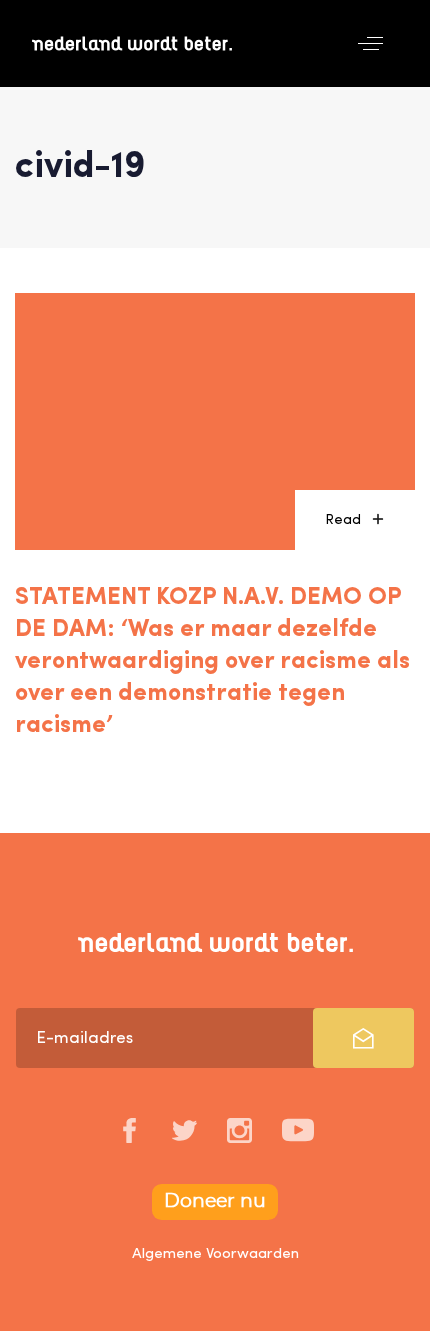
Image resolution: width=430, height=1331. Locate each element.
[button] (370, 43)
